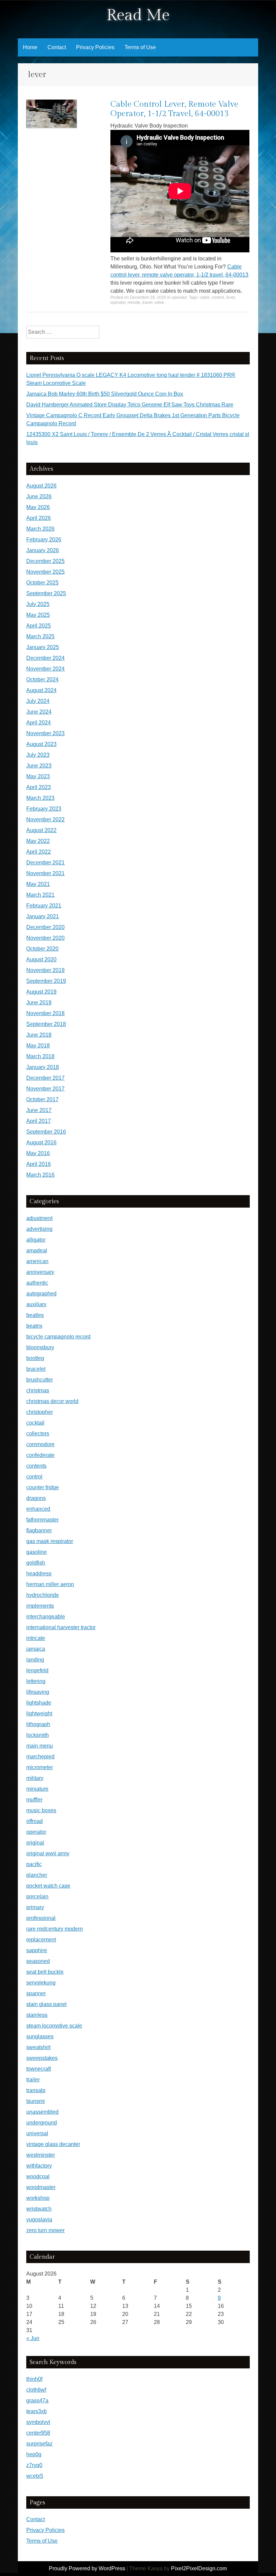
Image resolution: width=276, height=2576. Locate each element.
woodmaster (41, 2187)
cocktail (35, 1423)
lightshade (39, 1703)
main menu (40, 1746)
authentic (37, 1283)
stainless (37, 2015)
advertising (39, 1229)
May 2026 (38, 507)
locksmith (38, 1735)
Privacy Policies (95, 47)
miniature (37, 1789)
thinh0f (34, 2379)
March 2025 (40, 636)
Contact (57, 47)
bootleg (35, 1358)
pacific (34, 1864)
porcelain (37, 1897)
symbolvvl (38, 2422)
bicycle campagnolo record (58, 1337)
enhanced (38, 1509)
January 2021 (43, 916)
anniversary (40, 1272)
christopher (40, 1412)
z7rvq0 (34, 2465)
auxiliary (36, 1304)
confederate (40, 1455)
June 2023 (39, 766)
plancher (37, 1875)
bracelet (36, 1369)
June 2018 (39, 1035)
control (218, 297)
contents (36, 1466)
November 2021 (45, 873)
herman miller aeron (50, 1584)
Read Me (138, 15)
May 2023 (38, 776)
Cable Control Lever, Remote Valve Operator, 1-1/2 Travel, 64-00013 (174, 109)
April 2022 (39, 852)
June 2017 (39, 1110)
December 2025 (45, 561)
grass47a (37, 2401)
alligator (36, 1240)
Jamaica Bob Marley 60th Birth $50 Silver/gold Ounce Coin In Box (105, 394)
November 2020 (45, 938)
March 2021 (40, 895)
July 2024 (38, 701)
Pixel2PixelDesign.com (199, 2568)
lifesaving (38, 1692)
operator (179, 297)
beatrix (34, 1326)
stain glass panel (46, 2004)
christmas (38, 1390)
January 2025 (43, 647)
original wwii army (48, 1853)
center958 (38, 2433)
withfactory (39, 2166)
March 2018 (40, 1056)
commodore (40, 1444)
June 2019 (39, 1003)
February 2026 (44, 540)
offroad (34, 1821)
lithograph (38, 1724)
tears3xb (37, 2411)
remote (134, 302)
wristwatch (39, 2209)
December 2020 (45, 927)
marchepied (40, 1757)
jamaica (36, 1649)
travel (147, 302)
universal (37, 2133)
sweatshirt (38, 2047)
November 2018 (45, 1013)
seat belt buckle (45, 1972)
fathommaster (42, 1520)
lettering (36, 1681)
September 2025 (46, 593)
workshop (38, 2198)
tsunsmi (36, 2101)
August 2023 (41, 744)
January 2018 (43, 1067)
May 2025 (38, 615)
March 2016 (40, 1175)
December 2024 (45, 658)
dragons (36, 1498)
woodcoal (38, 2176)
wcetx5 (35, 2476)
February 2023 (44, 809)
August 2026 (41, 486)
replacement (41, 1940)
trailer (33, 2080)
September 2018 (46, 1024)
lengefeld (37, 1670)
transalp (36, 2090)
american (37, 1261)
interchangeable (46, 1617)
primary (35, 1907)
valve (159, 302)
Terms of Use (140, 47)
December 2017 (45, 1078)
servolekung (41, 1983)
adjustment (39, 1218)
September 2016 (46, 1132)
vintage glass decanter (53, 2144)
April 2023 (39, 787)
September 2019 (46, 981)
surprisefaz (39, 2444)
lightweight (39, 1713)
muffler (34, 1800)
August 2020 (41, 959)
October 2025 (42, 583)
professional (41, 1918)
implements (40, 1606)
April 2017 (39, 1121)
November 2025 (45, 572)
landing (35, 1660)
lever (231, 297)
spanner (36, 1993)
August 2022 (41, 830)
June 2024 (39, 712)
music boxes (41, 1810)
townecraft (39, 2069)
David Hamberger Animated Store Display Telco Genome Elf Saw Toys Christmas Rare (130, 405)
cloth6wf (36, 2390)
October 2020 (42, 949)
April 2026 (39, 518)
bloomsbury (40, 1347)
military (35, 1778)
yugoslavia (39, 2220)
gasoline (37, 1552)
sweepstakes (42, 2058)
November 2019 (45, 970)
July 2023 (38, 755)
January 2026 (43, 550)
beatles (35, 1315)
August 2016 (41, 1142)
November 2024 (45, 669)
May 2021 (38, 884)
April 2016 (39, 1164)
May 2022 (38, 841)
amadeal (37, 1250)
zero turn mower (45, 2230)
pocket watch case (48, 1886)
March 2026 (40, 529)
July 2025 (38, 604)
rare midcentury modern (55, 1929)
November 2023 (45, 733)
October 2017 (42, 1099)
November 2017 (45, 1089)
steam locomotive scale (54, 2026)
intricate (36, 1638)
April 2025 (39, 626)
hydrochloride (43, 1595)
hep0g (34, 2454)
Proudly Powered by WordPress (87, 2568)
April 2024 (39, 723)
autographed (41, 1294)
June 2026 (39, 496)
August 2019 (41, 992)
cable (205, 297)
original (35, 1843)
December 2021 (45, 863)
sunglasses (40, 2036)
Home (30, 47)
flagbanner (39, 1530)
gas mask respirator (50, 1541)
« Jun (33, 2338)
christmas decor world (52, 1401)
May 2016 (38, 1153)
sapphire (37, 1950)
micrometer (40, 1767)
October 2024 (42, 679)
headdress (39, 1573)
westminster (41, 2155)
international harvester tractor (61, 1627)
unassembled (42, 2112)
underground (42, 2123)
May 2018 (38, 1046)
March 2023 (40, 798)
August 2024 (41, 690)
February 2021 (44, 906)
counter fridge (43, 1487)
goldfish (36, 1563)
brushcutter (40, 1380)
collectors (38, 1434)
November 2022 (45, 819)
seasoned (38, 1961)
